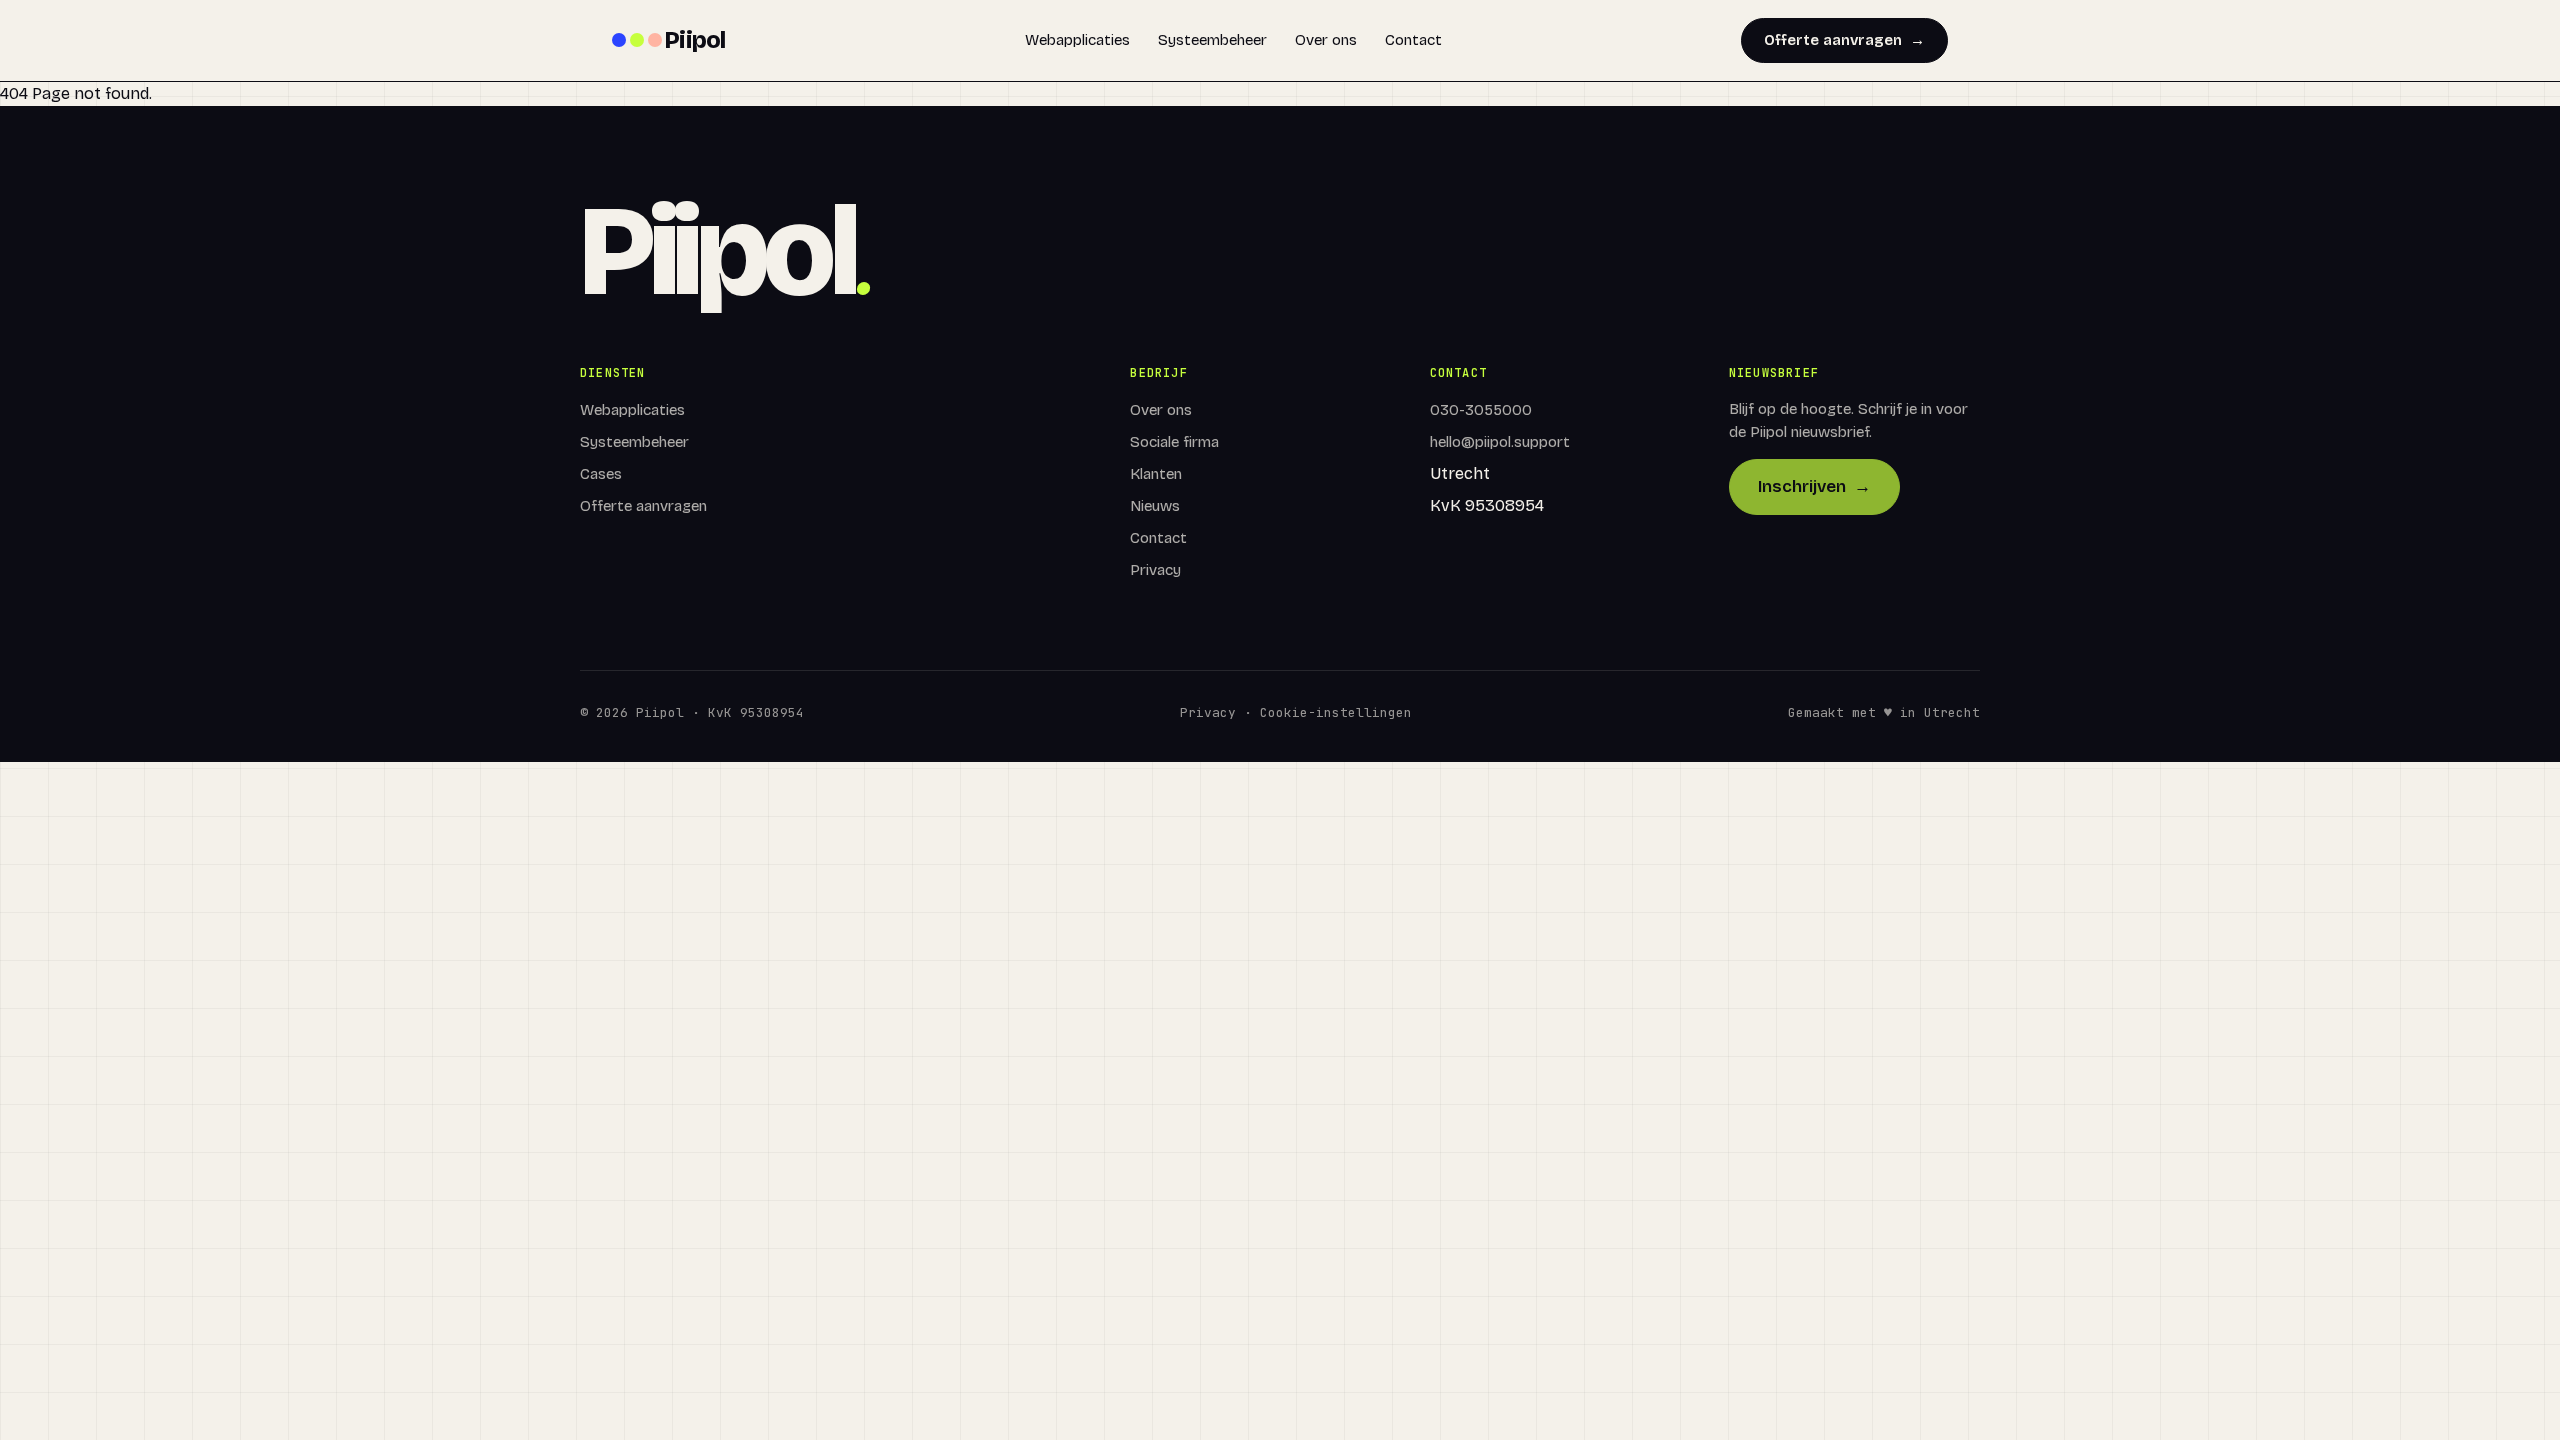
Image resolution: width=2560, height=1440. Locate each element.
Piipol (695, 40)
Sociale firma (1174, 442)
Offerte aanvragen (1844, 40)
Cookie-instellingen (1336, 712)
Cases (601, 474)
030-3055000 (1481, 410)
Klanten (1156, 474)
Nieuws (1155, 506)
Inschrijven (1814, 486)
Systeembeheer (1212, 40)
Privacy (1155, 570)
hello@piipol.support (1500, 442)
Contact (1413, 40)
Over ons (1326, 40)
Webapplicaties (1077, 40)
